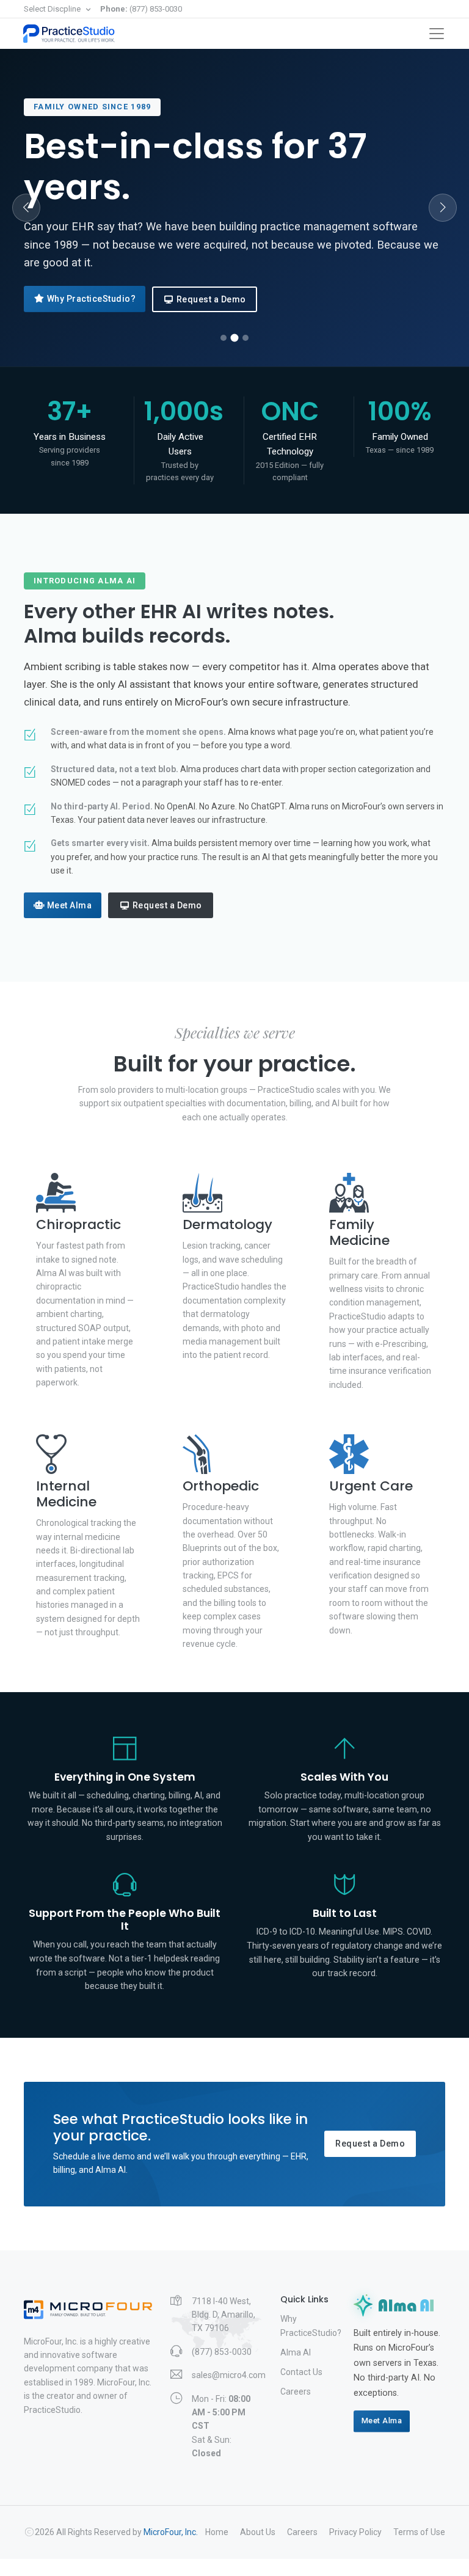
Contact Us (301, 2372)
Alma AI (296, 2352)
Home (217, 2532)
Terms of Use (419, 2532)
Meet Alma (70, 905)
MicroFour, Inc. (171, 2532)
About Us (258, 2532)
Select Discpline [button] (53, 9)
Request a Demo (211, 299)
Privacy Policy (355, 2532)
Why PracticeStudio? (92, 299)
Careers (296, 2392)
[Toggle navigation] (437, 34)
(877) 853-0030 (141, 9)
